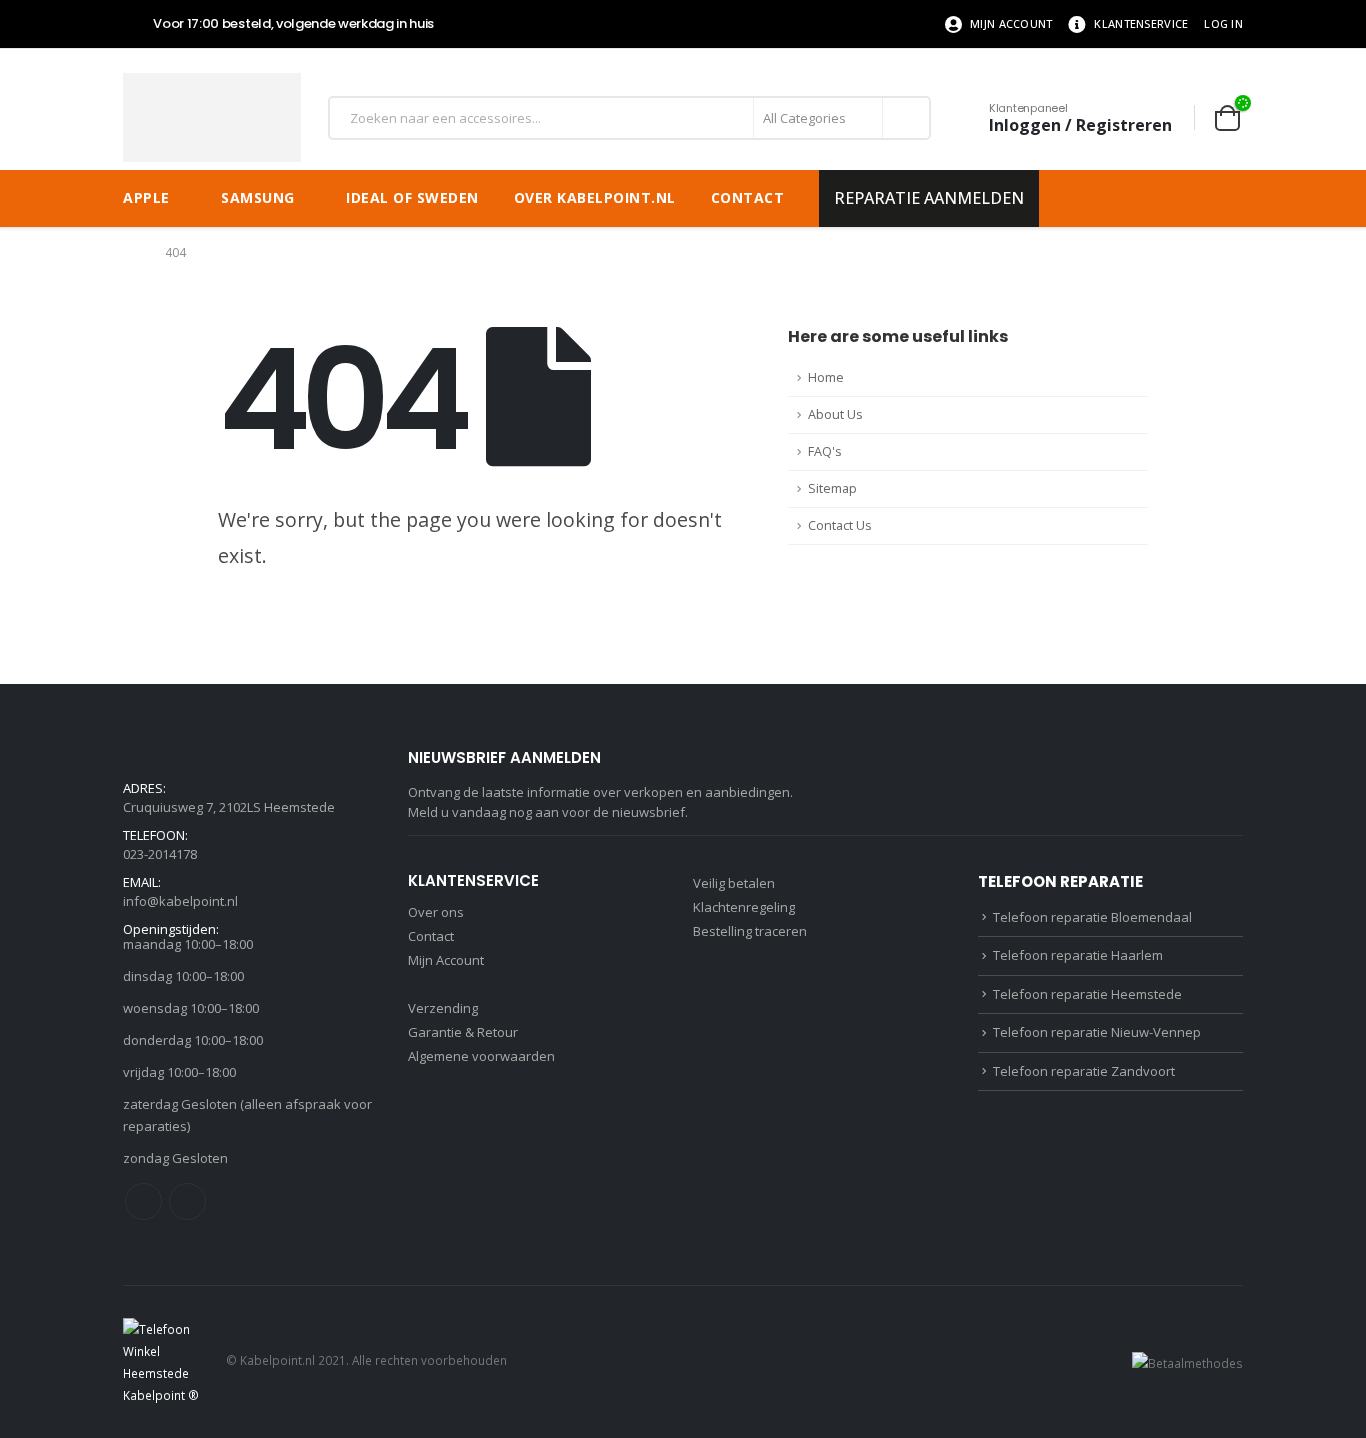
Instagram (187, 1201)
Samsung (258, 197)
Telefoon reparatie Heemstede (1087, 994)
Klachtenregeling (744, 907)
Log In (1223, 23)
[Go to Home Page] (130, 253)
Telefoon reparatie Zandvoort (1084, 1071)
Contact (748, 197)
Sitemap (832, 488)
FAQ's (825, 451)
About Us (835, 414)
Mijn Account (446, 960)
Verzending (443, 1008)
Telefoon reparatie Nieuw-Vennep (1097, 1032)
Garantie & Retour (463, 1032)
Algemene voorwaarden (481, 1056)
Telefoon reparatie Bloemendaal (1092, 917)
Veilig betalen (734, 883)
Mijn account (1011, 23)
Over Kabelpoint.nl (595, 197)
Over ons (436, 912)
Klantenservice (1141, 23)
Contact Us (840, 525)
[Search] (904, 118)
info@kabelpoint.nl (180, 901)
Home (826, 377)
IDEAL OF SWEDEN (412, 197)
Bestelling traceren (750, 931)
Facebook (143, 1201)
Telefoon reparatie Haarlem (1078, 955)
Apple (146, 197)
